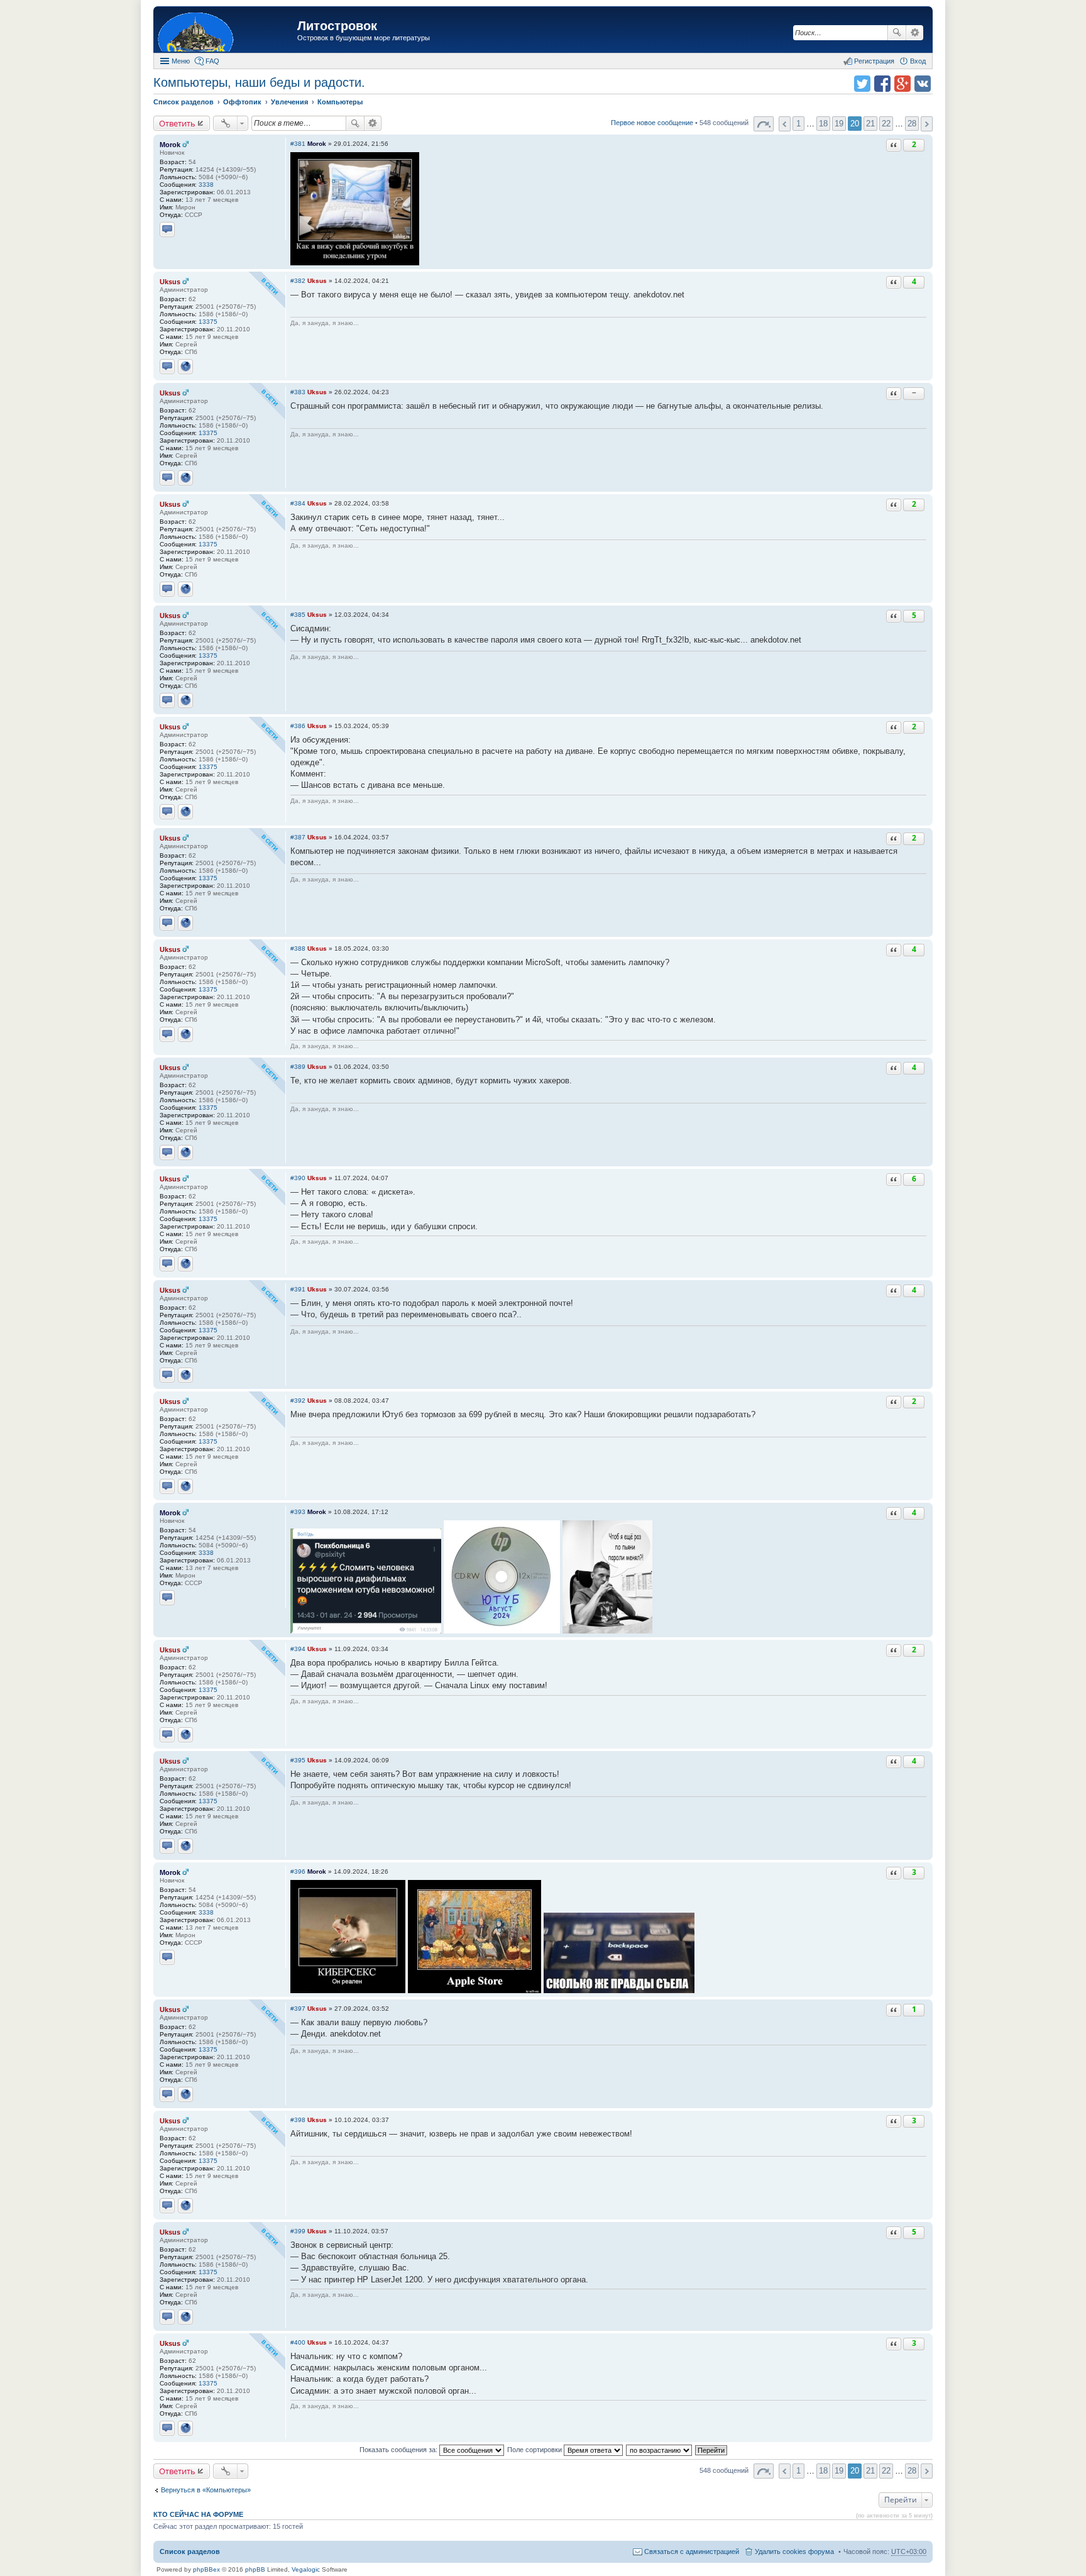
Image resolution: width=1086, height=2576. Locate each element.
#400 (298, 2342)
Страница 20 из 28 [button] (764, 124)
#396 (298, 1871)
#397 (298, 2009)
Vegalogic (306, 2569)
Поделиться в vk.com (923, 84)
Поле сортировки (535, 2450)
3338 (206, 185)
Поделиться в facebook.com (882, 84)
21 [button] (870, 124)
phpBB (255, 2569)
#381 (298, 144)
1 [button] (798, 124)
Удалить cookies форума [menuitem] (794, 2551)
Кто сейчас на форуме (198, 2514)
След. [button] (927, 124)
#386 (298, 726)
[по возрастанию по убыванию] (660, 2450)
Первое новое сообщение (652, 123)
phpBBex (206, 2569)
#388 (298, 948)
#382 (298, 281)
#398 (298, 2120)
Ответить (177, 123)
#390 (298, 1178)
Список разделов (190, 2551)
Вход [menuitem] (918, 61)
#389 (298, 1067)
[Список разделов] (227, 31)
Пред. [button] (785, 124)
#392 (298, 1401)
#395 (298, 1760)
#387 (298, 837)
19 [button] (839, 124)
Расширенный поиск (915, 33)
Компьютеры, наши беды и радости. (259, 82)
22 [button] (886, 124)
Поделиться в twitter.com (862, 84)
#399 (298, 2231)
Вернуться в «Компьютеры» (206, 2490)
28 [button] (912, 124)
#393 (298, 1512)
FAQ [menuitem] (212, 61)
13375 (208, 322)
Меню (181, 61)
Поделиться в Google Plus (902, 84)
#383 (298, 392)
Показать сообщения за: (399, 2450)
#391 (298, 1289)
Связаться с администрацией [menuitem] (692, 2551)
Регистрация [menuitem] (874, 61)
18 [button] (823, 124)
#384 (298, 503)
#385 (298, 615)
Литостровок (337, 26)
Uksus (170, 282)
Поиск (897, 33)
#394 (298, 1649)
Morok (170, 145)
